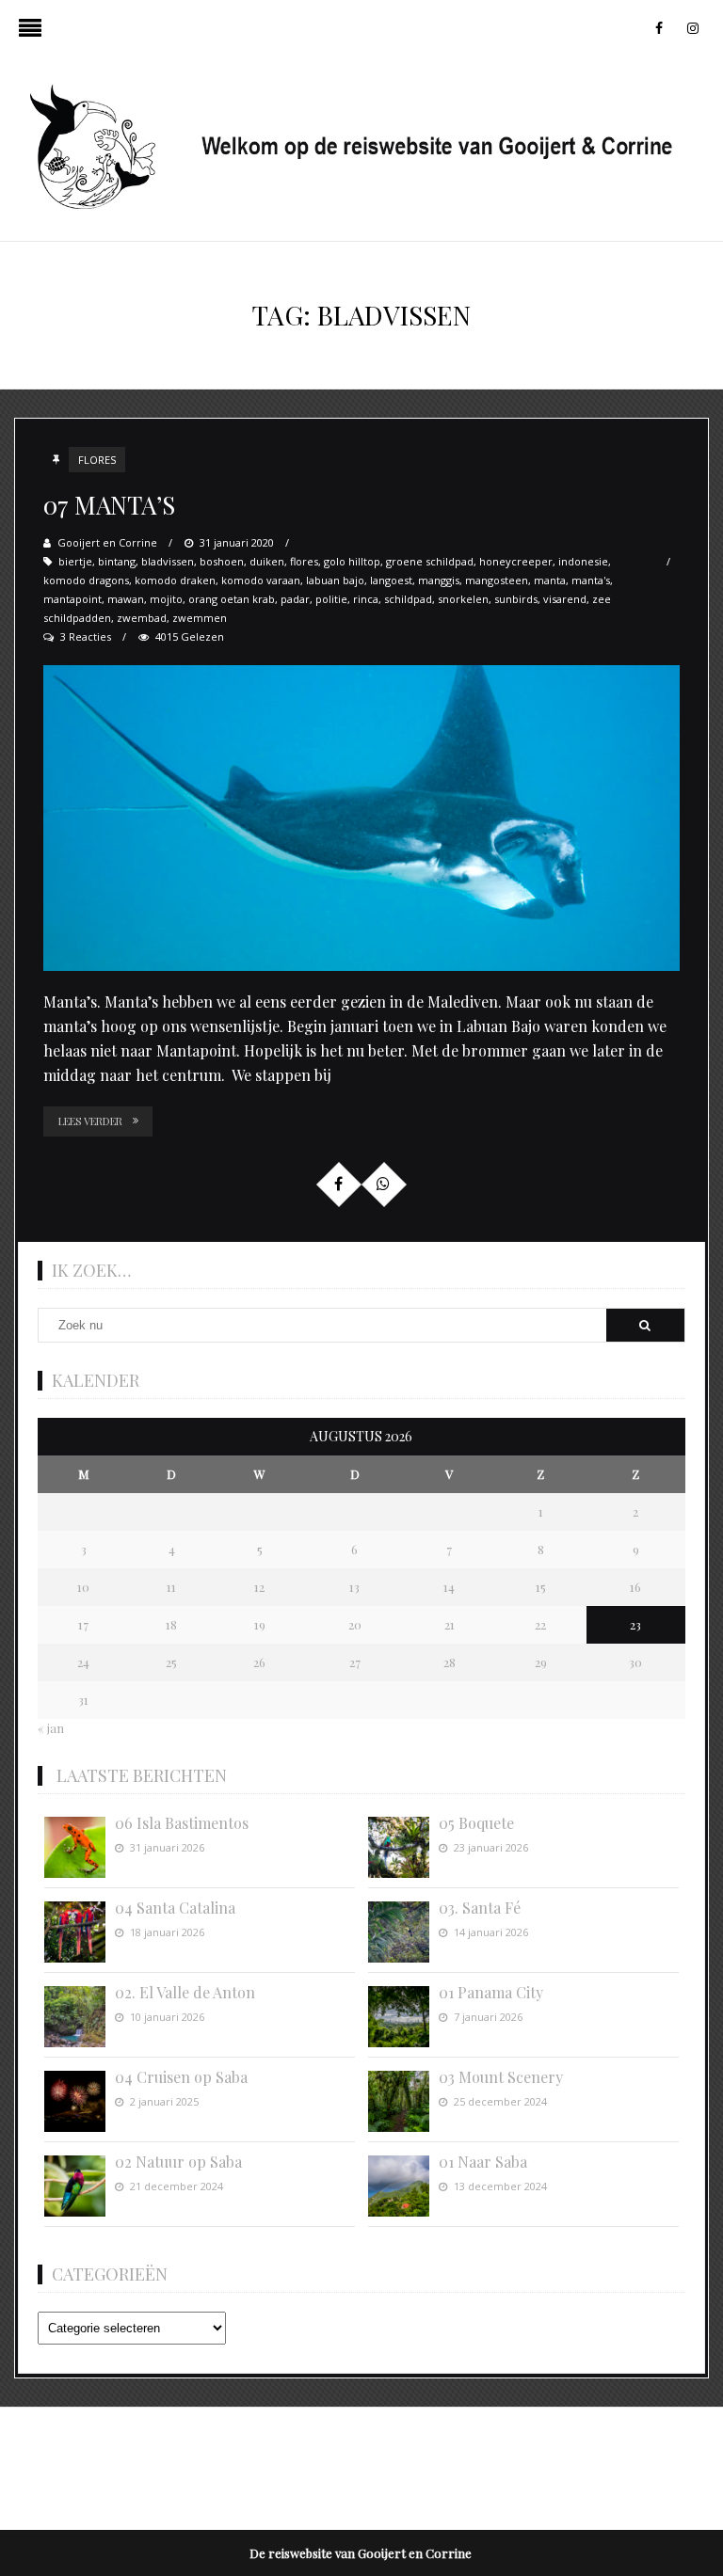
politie (331, 599)
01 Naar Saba (483, 2162)
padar (295, 599)
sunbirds (516, 599)
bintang (117, 561)
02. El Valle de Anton (185, 1992)
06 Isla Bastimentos (182, 1823)
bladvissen (168, 561)
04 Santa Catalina (175, 1908)
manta (550, 580)
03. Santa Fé (480, 1908)
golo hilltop (352, 561)
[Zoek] (645, 1325)
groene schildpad (430, 561)
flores (304, 561)
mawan (126, 599)
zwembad (142, 618)
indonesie (583, 561)
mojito (166, 599)
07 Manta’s (109, 505)
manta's (591, 580)
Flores (97, 460)
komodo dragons (86, 580)
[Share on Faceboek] (338, 1184)
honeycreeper (516, 561)
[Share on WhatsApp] (383, 1184)
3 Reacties (86, 636)
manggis (439, 580)
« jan (51, 1728)
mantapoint (72, 599)
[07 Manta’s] (361, 818)
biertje (75, 561)
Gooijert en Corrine (107, 542)
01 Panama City (491, 1992)
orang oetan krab (232, 599)
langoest (391, 580)
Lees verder (90, 1121)
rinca (366, 599)
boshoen (222, 561)
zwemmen (200, 618)
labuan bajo (335, 580)
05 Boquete (476, 1823)
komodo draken (175, 580)
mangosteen (497, 580)
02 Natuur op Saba (178, 2162)
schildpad (408, 599)
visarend (565, 599)
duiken (267, 561)
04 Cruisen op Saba (181, 2077)
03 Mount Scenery (501, 2077)
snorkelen (463, 599)
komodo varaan (261, 580)
